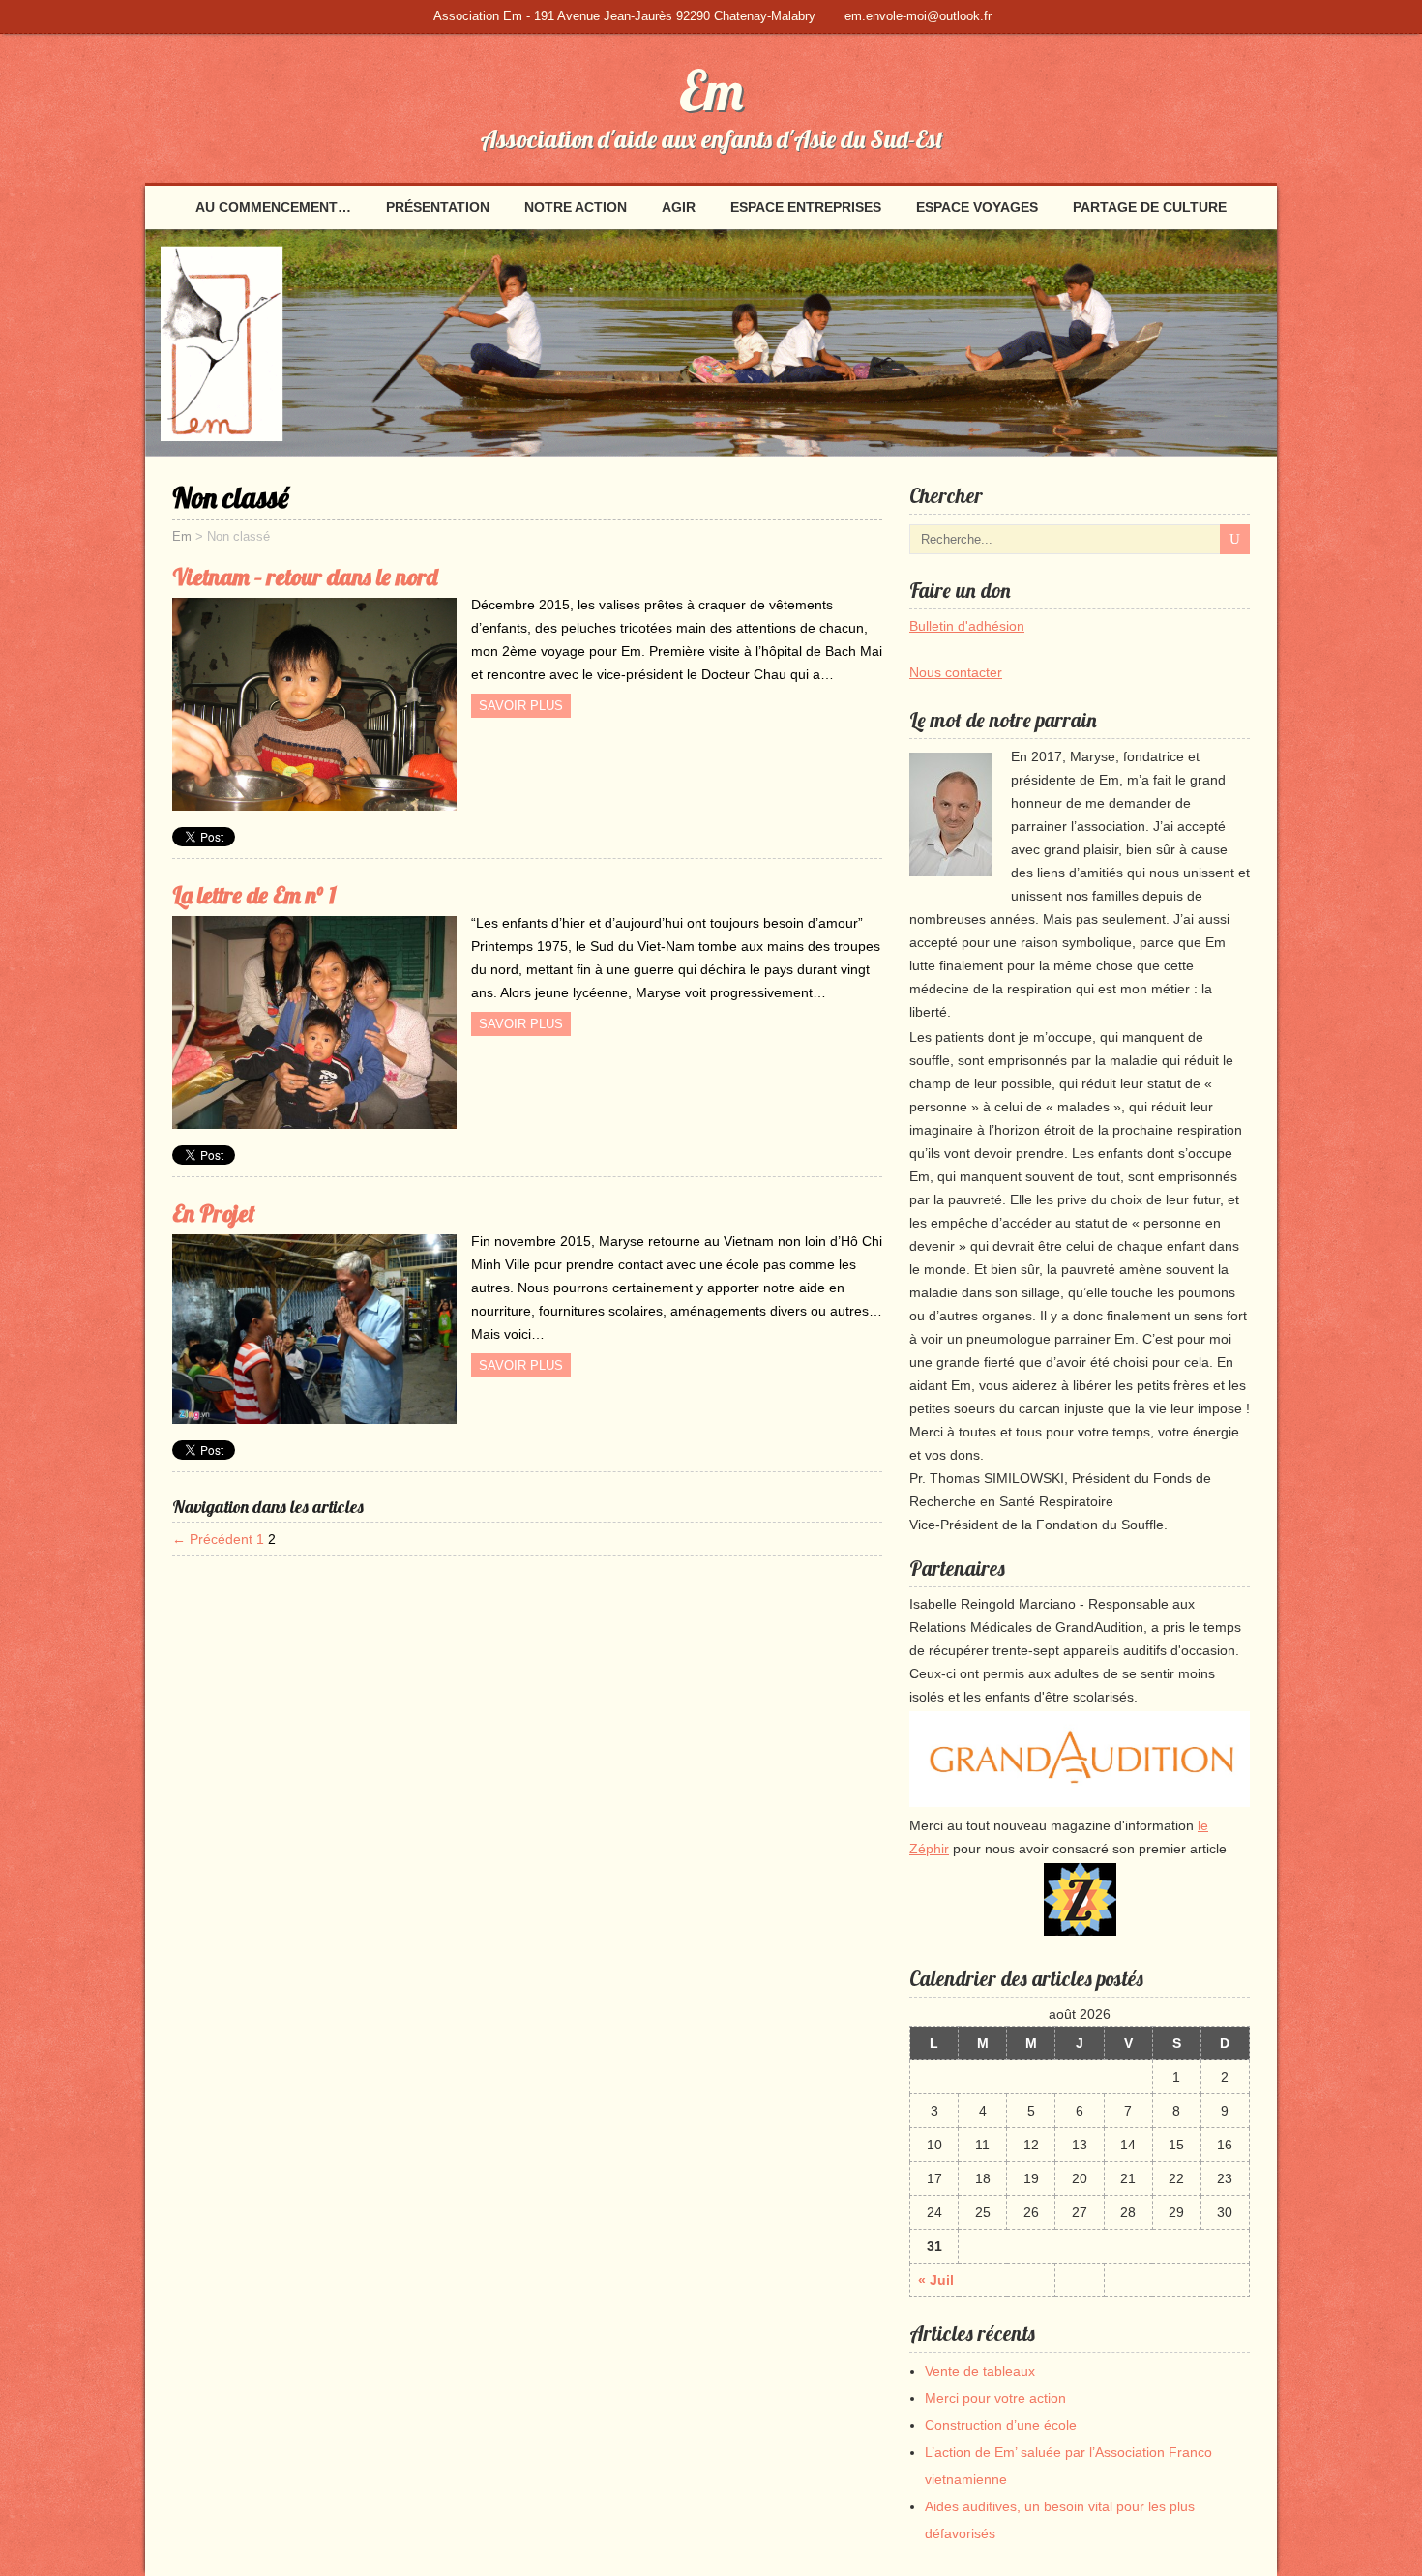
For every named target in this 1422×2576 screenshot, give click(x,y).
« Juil (936, 2280)
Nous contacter (956, 672)
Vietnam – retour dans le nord (305, 577)
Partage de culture (1150, 207)
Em (711, 90)
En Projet (214, 1213)
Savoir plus (521, 706)
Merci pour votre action (995, 2398)
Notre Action (576, 207)
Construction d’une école (1001, 2425)
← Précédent (212, 1539)
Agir (679, 207)
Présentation (438, 207)
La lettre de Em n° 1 (254, 895)
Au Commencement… (273, 207)
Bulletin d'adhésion (967, 626)
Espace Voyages (977, 207)
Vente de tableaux (980, 2371)
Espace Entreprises (806, 207)
